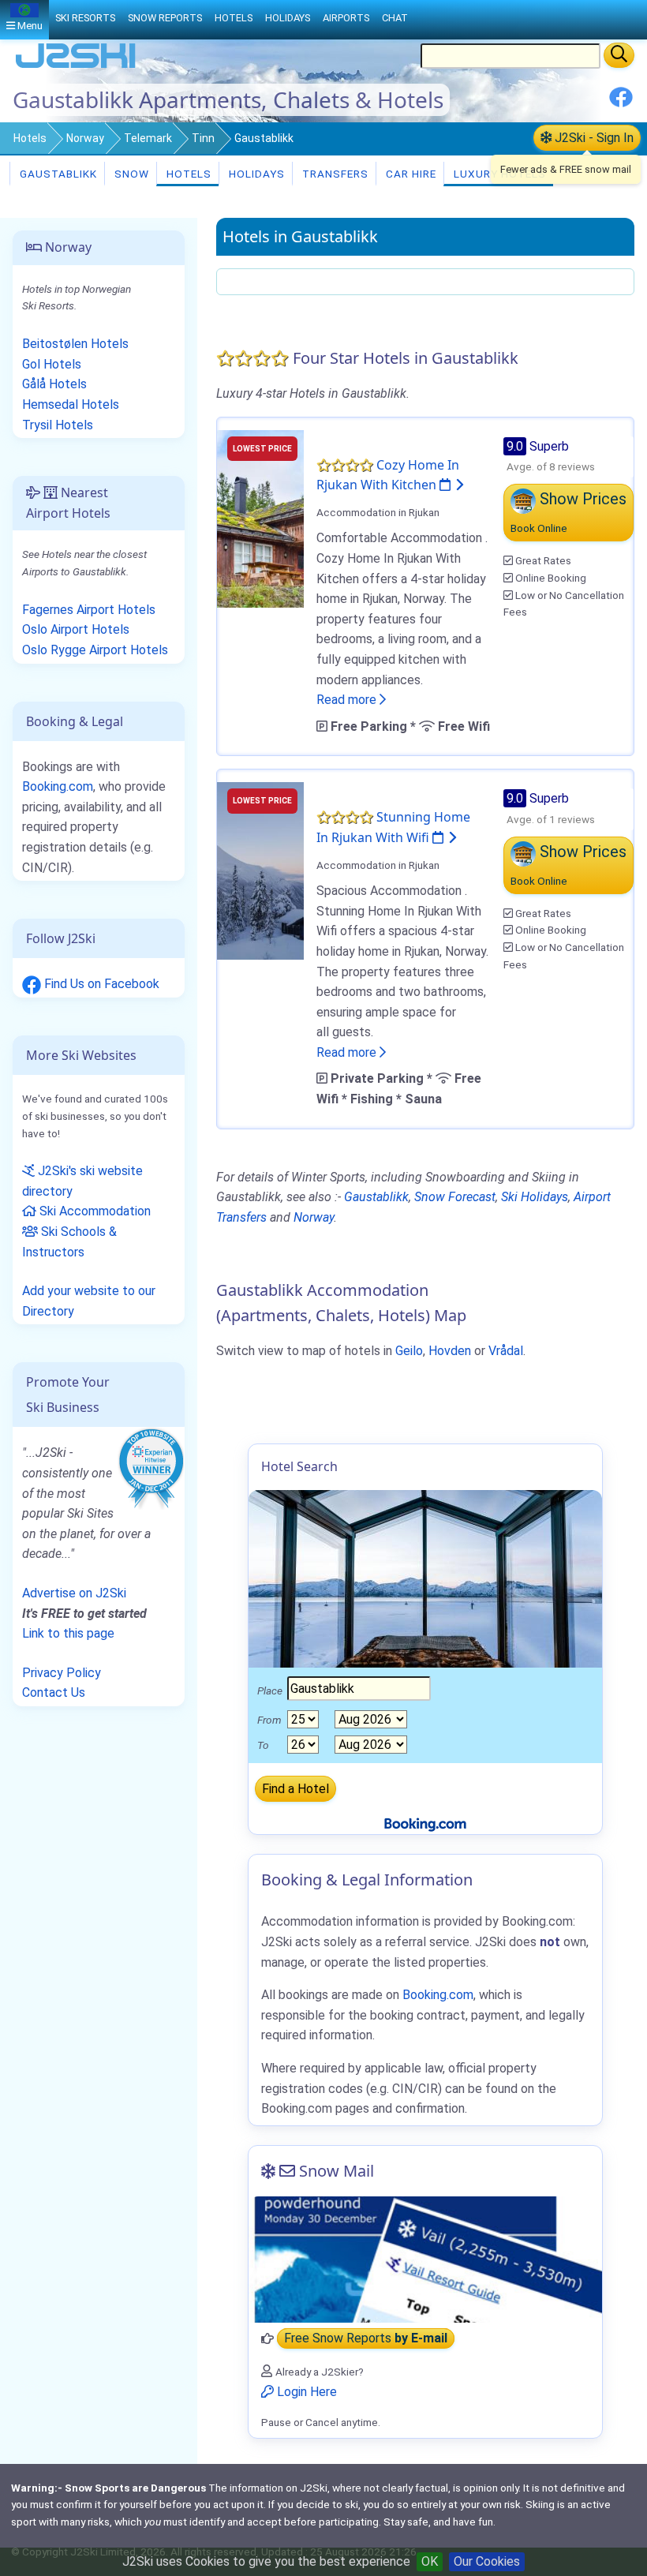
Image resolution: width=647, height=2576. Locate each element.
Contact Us (54, 1692)
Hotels (30, 138)
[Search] (619, 55)
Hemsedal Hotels (71, 404)
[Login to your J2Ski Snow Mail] (425, 2260)
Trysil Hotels (58, 425)
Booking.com (58, 786)
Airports (346, 18)
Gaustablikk (57, 174)
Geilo (409, 1351)
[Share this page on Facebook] (621, 103)
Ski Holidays (535, 1197)
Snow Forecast (455, 1197)
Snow (130, 174)
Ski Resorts (85, 18)
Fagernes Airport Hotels (89, 610)
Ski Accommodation (93, 1211)
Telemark (148, 138)
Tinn (203, 138)
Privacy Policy (62, 1673)
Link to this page (68, 1633)
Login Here (305, 2392)
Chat (395, 18)
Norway (85, 138)
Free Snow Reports (366, 2339)
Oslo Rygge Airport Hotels (95, 650)
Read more (348, 700)
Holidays (255, 174)
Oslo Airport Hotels (76, 629)
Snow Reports (165, 18)
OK (430, 2561)
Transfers (334, 174)
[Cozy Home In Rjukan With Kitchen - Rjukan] (260, 517)
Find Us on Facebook (100, 984)
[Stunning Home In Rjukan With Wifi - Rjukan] (260, 870)
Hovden (450, 1351)
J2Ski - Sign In (593, 138)
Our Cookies (487, 2561)
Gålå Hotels (54, 384)
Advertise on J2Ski (74, 1593)
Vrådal (506, 1351)
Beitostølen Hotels (75, 344)
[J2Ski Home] (76, 67)
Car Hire (410, 174)
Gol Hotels (52, 364)
